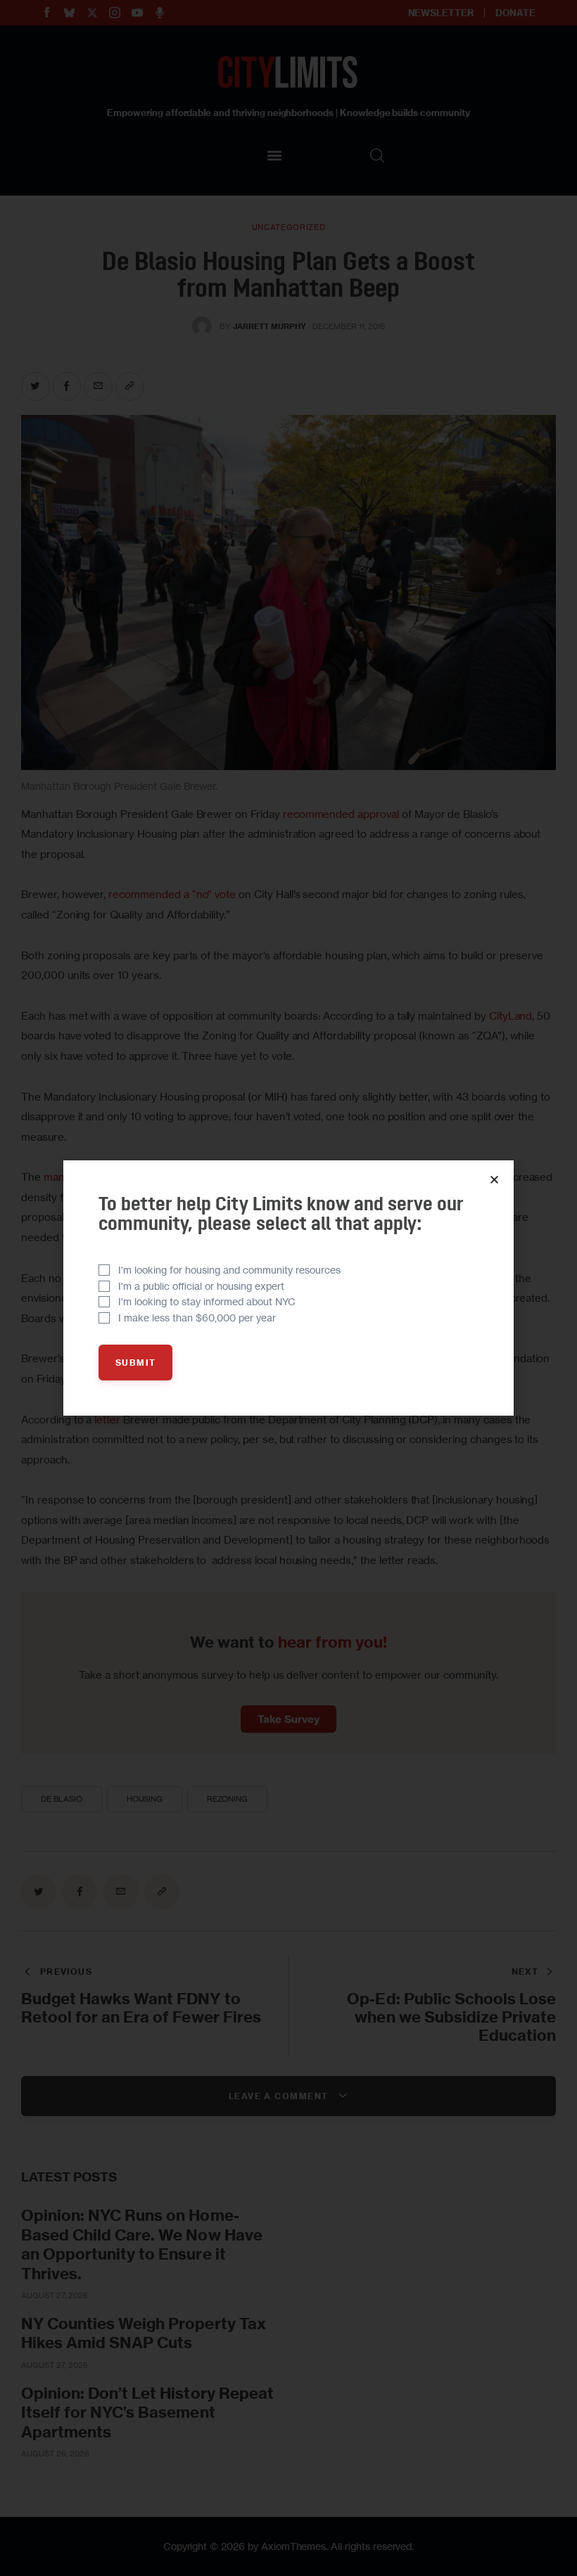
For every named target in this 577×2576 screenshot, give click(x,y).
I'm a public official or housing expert (201, 1286)
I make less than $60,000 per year (197, 1318)
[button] (494, 1180)
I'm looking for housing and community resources (229, 1270)
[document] (288, 1288)
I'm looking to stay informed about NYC (207, 1301)
